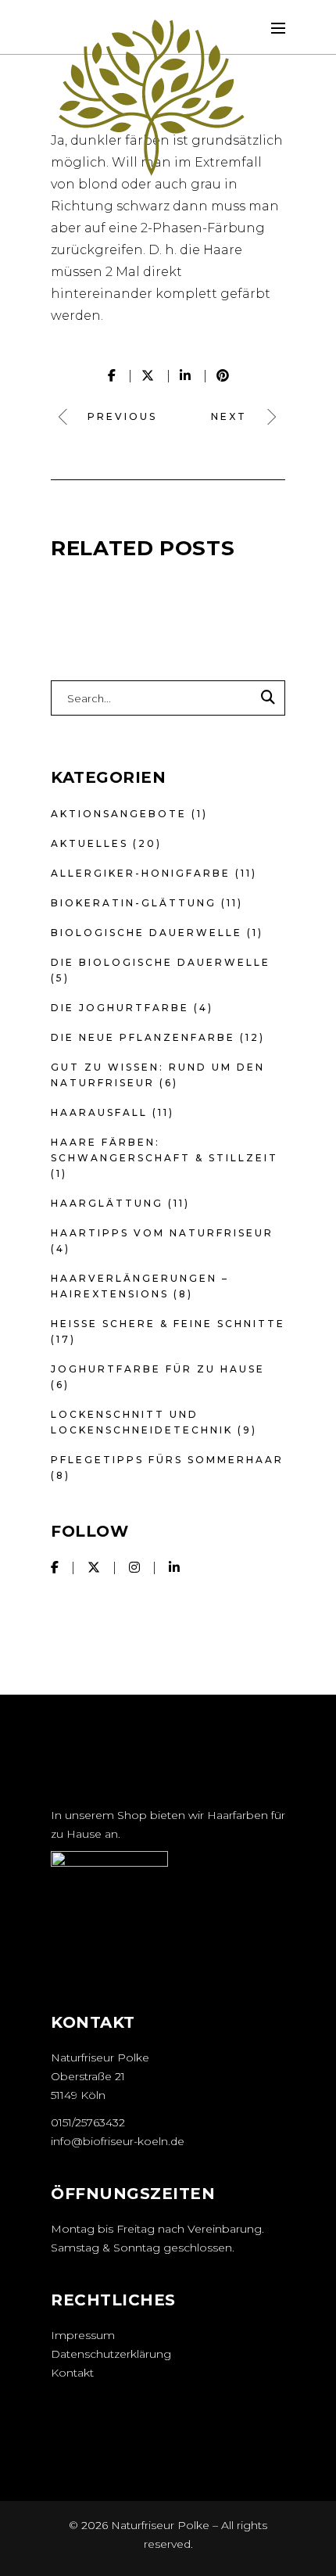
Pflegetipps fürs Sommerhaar (167, 1460)
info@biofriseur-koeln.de (118, 2141)
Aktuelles (89, 843)
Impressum (83, 2335)
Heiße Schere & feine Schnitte (168, 1324)
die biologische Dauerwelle (161, 962)
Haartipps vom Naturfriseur (162, 1233)
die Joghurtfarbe (120, 1008)
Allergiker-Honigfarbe (141, 873)
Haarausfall (99, 1112)
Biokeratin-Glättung (134, 903)
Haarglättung (107, 1203)
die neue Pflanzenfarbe (143, 1037)
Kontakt (72, 2373)
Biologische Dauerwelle (147, 933)
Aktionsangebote (119, 814)
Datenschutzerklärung (111, 2354)
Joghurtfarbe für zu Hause (158, 1369)
